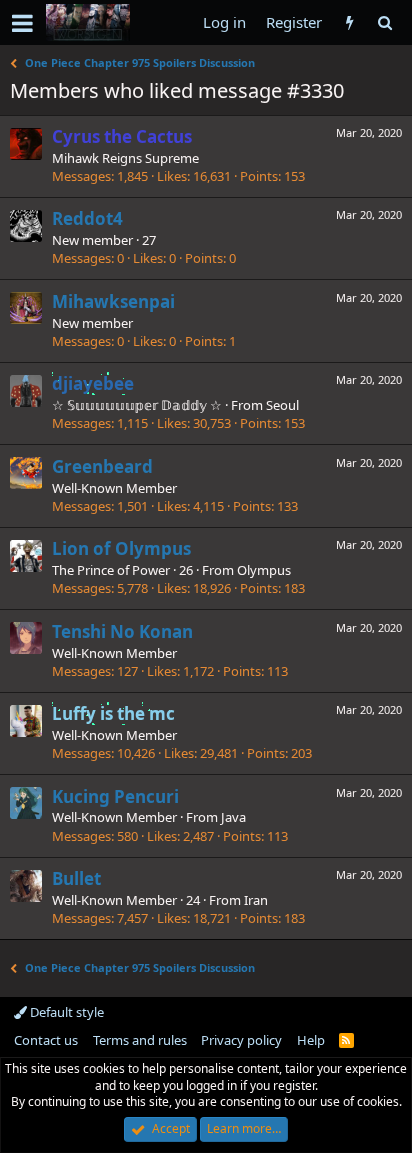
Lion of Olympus (121, 548)
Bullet (76, 878)
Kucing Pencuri (115, 796)
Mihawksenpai (113, 301)
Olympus (264, 570)
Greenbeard (102, 466)
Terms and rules (140, 1040)
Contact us (46, 1040)
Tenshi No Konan (122, 631)
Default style (65, 1012)
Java (233, 817)
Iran (256, 900)
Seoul (282, 405)
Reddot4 (87, 218)
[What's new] (349, 22)
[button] (22, 23)
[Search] (384, 22)
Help (311, 1040)
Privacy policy (241, 1040)
